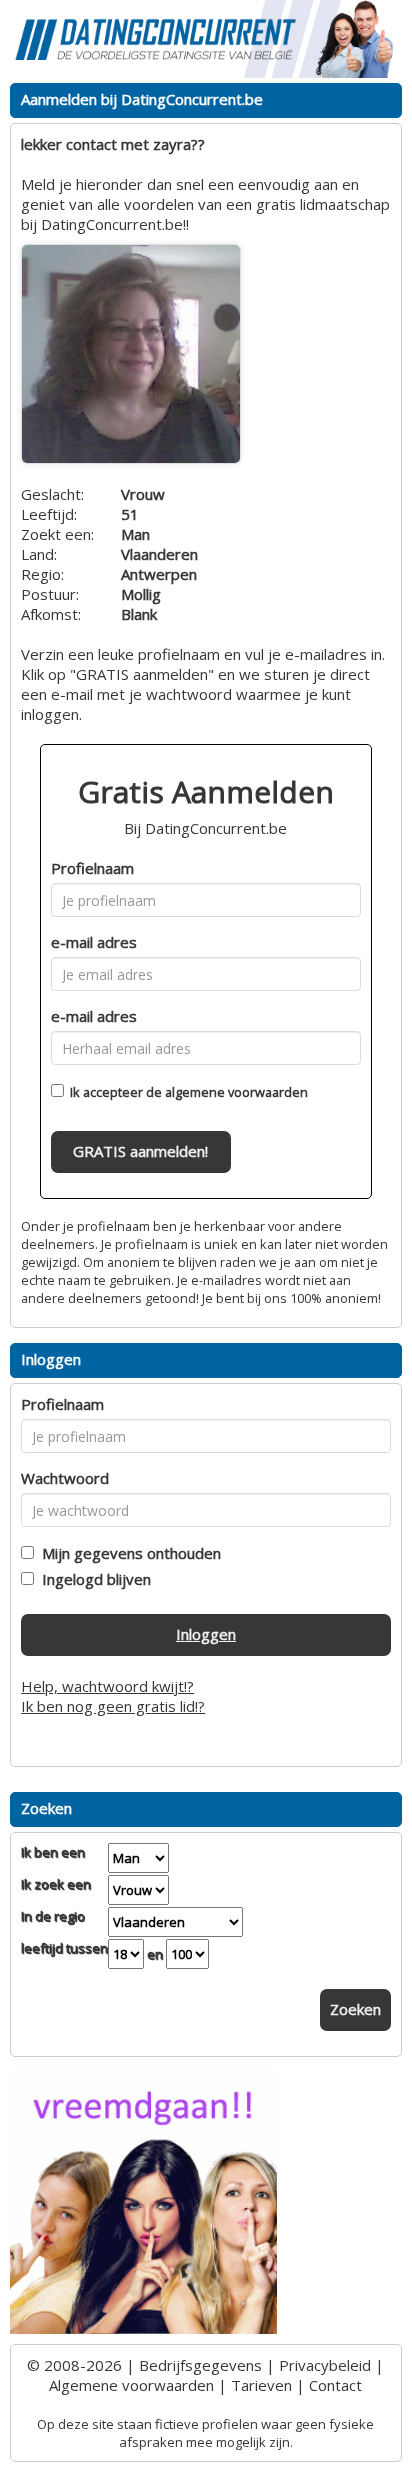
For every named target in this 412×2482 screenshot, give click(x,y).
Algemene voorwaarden (131, 2385)
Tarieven (261, 2385)
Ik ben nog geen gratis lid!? (113, 1706)
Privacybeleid (325, 2365)
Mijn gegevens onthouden (127, 1553)
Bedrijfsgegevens (200, 2365)
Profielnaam (92, 868)
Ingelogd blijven (92, 1579)
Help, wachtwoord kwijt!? (107, 1686)
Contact (335, 2385)
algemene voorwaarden (236, 1092)
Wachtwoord (65, 1478)
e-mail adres (94, 942)
